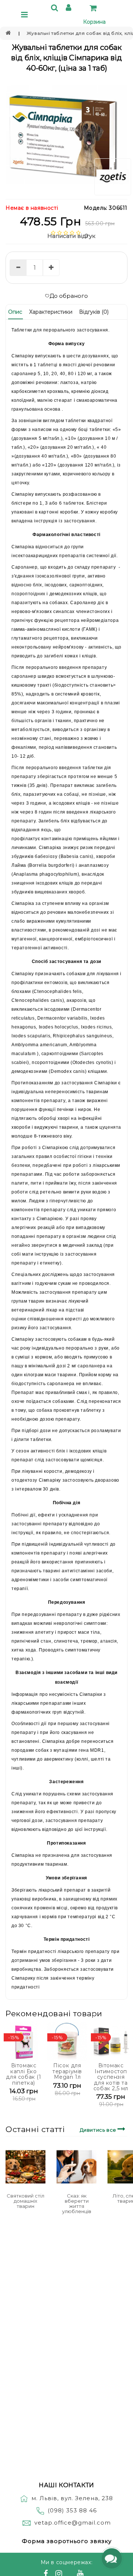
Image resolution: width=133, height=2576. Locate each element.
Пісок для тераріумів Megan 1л (67, 2071)
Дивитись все (99, 2130)
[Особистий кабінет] (70, 9)
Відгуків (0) (94, 312)
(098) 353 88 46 (72, 2510)
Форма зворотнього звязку (67, 2541)
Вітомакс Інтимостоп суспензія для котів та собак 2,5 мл (111, 2077)
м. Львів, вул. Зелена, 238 (72, 2498)
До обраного (69, 296)
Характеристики (51, 312)
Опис (15, 312)
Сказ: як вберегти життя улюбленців (77, 2204)
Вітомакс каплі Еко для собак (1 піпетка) (23, 2074)
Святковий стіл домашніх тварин (25, 2201)
